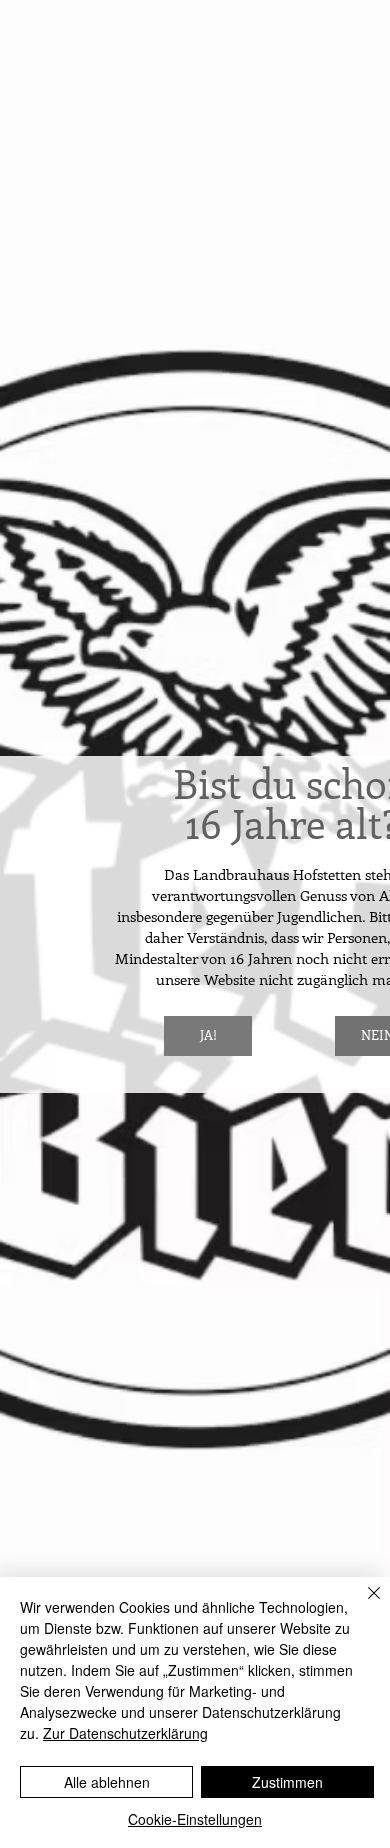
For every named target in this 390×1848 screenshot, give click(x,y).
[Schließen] (362, 1605)
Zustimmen (287, 1782)
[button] (208, 1036)
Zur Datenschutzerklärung (125, 1733)
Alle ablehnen (107, 1782)
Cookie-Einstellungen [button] (195, 1819)
